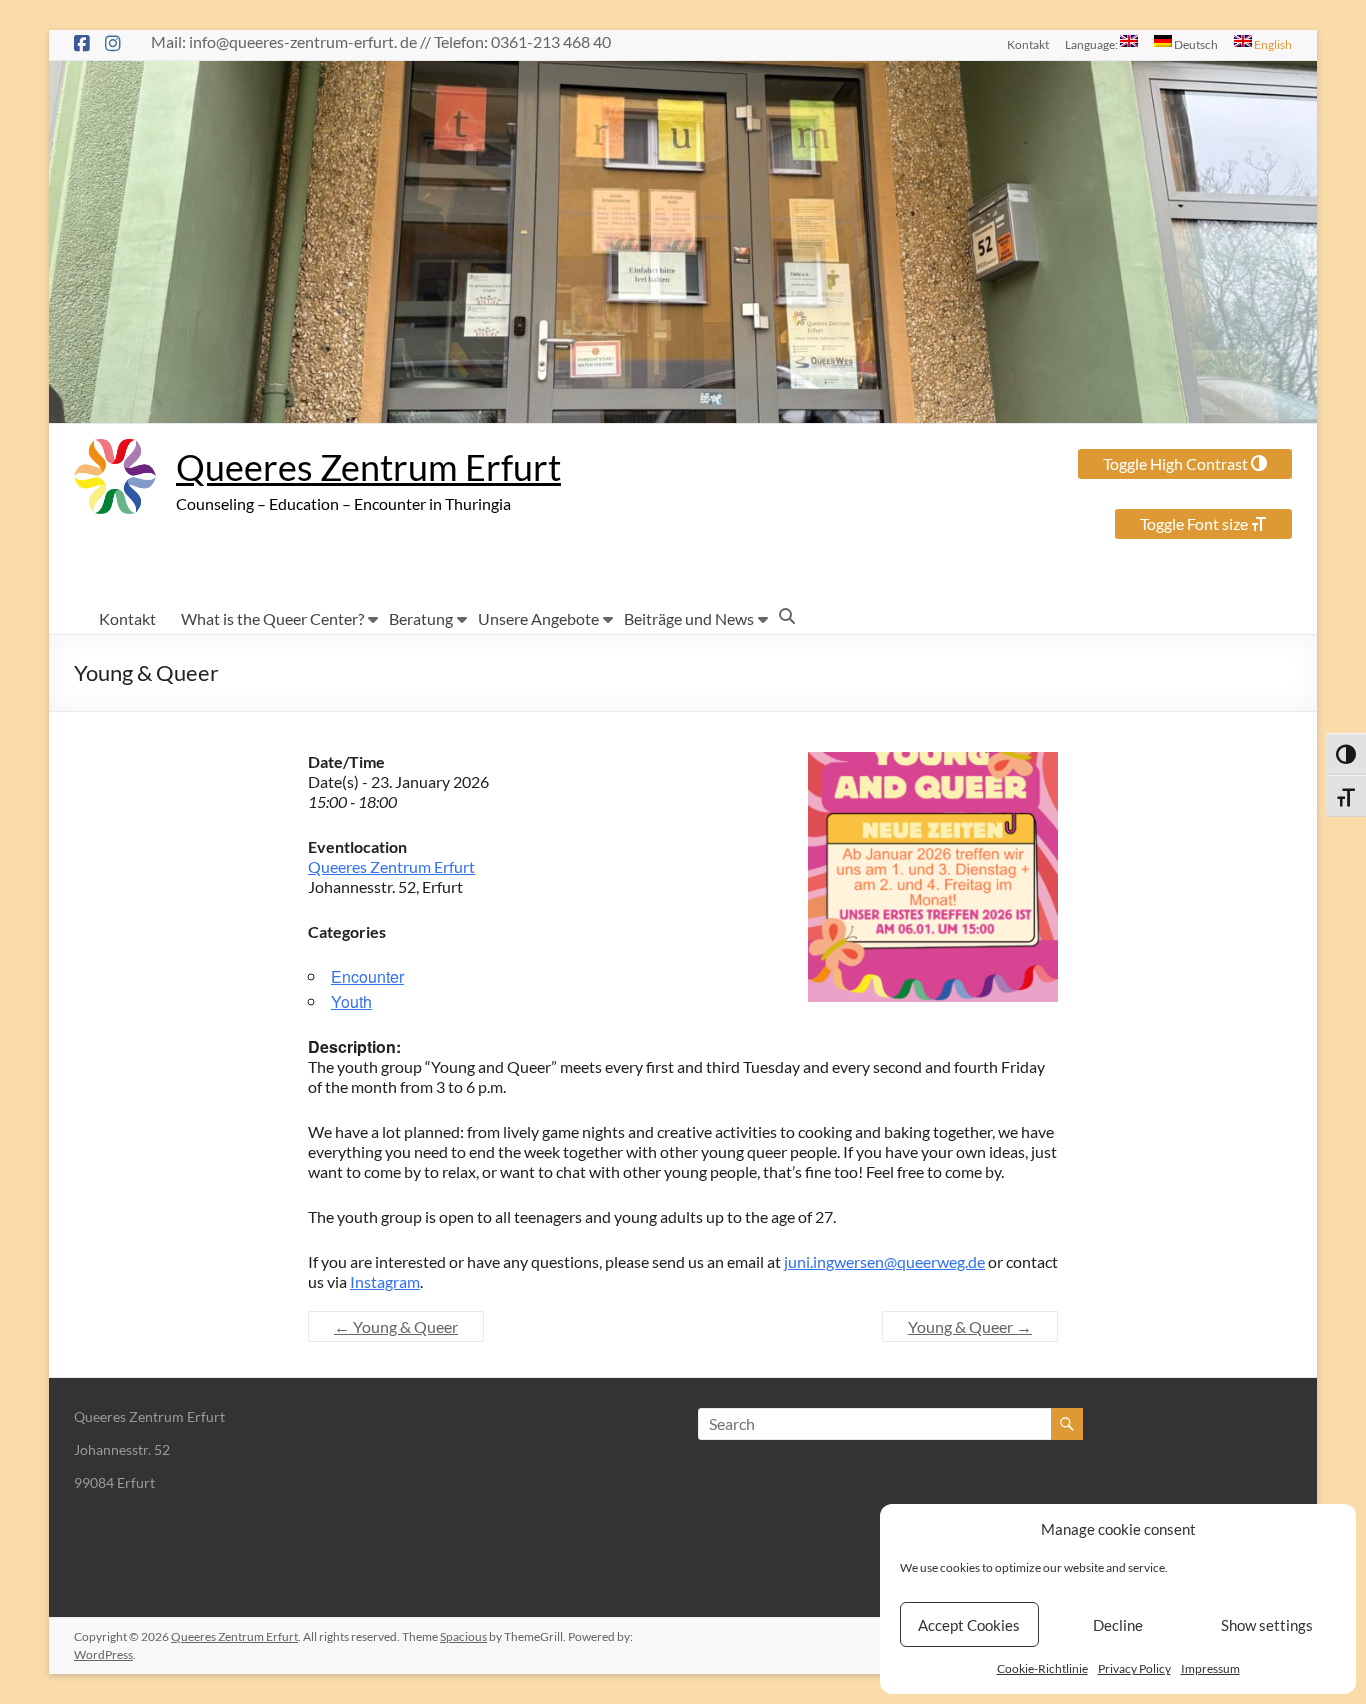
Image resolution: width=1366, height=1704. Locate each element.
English (1272, 44)
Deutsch (1195, 44)
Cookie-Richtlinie (1042, 1668)
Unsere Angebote (538, 618)
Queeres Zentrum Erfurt (368, 467)
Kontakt (1028, 44)
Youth (351, 1001)
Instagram (385, 1281)
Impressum (1210, 1668)
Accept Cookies (969, 1625)
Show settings (1267, 1625)
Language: (1092, 44)
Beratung (421, 618)
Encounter (367, 976)
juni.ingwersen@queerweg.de (884, 1261)
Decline (1118, 1625)
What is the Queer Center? (272, 618)
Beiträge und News (689, 618)
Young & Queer (396, 1326)
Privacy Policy (1134, 1668)
